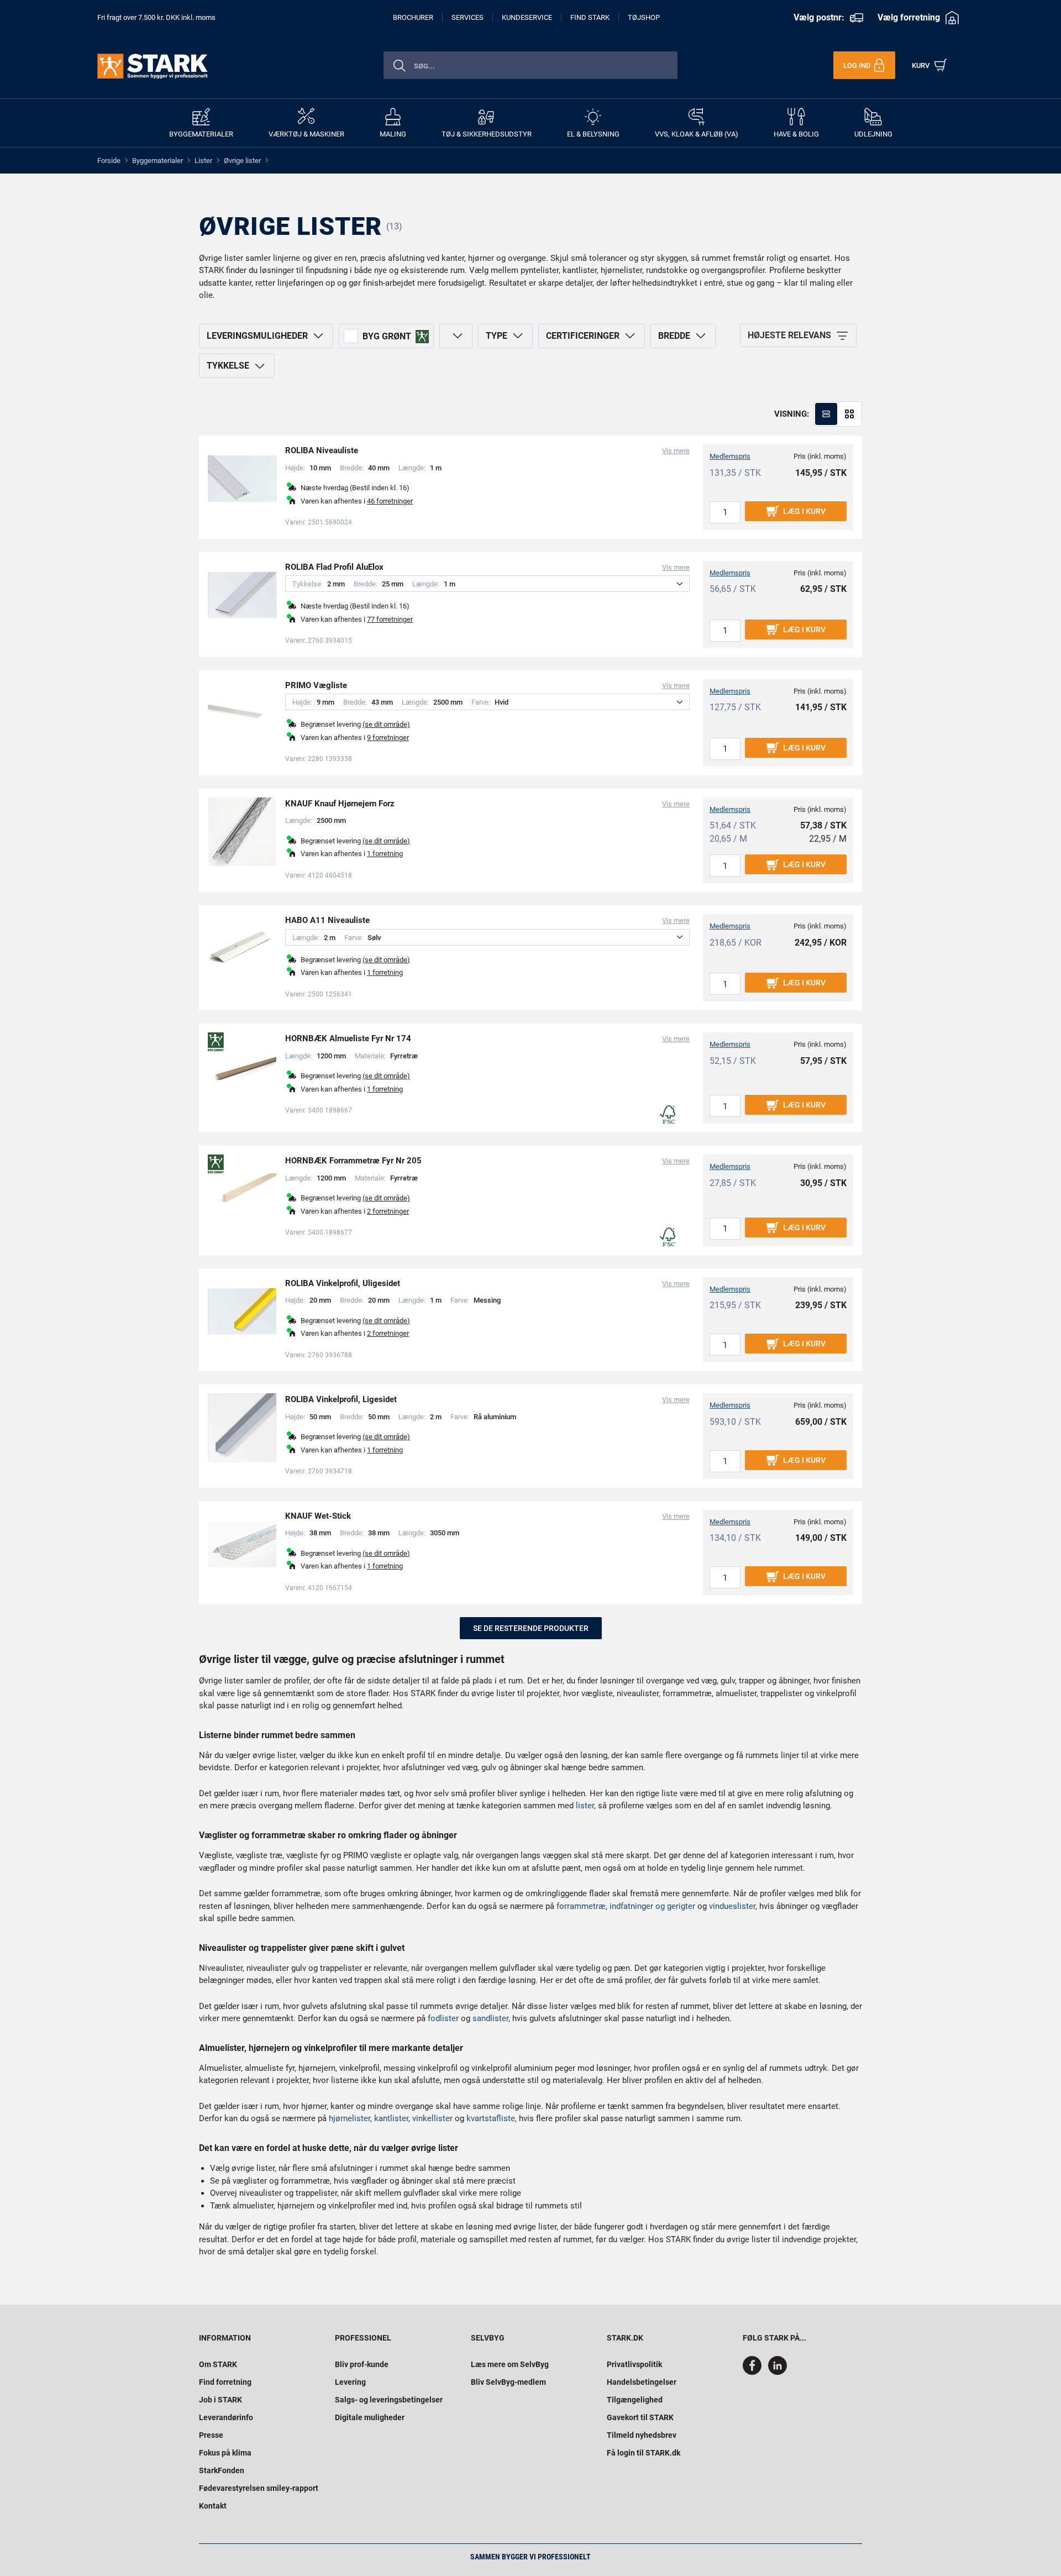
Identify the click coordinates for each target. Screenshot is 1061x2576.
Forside (109, 161)
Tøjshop (644, 17)
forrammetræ (581, 1906)
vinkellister (432, 2118)
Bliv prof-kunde (362, 2364)
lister (585, 1806)
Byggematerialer (157, 161)
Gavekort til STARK (640, 2417)
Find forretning (225, 2382)
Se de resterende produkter (531, 1628)
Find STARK (590, 17)
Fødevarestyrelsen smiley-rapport (259, 2488)
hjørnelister (350, 2118)
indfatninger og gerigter (652, 1906)
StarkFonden (222, 2470)
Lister (203, 161)
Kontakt (213, 2506)
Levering (350, 2382)
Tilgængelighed (635, 2400)
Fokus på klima (225, 2453)
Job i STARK (220, 2400)
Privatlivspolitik (634, 2364)
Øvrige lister (242, 161)
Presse (211, 2435)
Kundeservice (527, 17)
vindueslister (732, 1906)
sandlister (490, 2018)
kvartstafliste (491, 2118)
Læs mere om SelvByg (510, 2364)
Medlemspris (730, 456)
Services (468, 17)
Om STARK (218, 2364)
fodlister (443, 2018)
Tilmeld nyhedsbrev (642, 2435)
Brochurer (413, 17)
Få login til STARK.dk (644, 2453)
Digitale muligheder (370, 2417)
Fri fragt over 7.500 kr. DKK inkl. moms (156, 17)
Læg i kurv (804, 511)
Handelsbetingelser (642, 2382)
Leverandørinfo (226, 2417)
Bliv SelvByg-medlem (508, 2382)
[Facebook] (754, 2372)
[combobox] (530, 65)
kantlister (391, 2118)
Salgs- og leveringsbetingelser (389, 2400)
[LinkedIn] (778, 2372)
